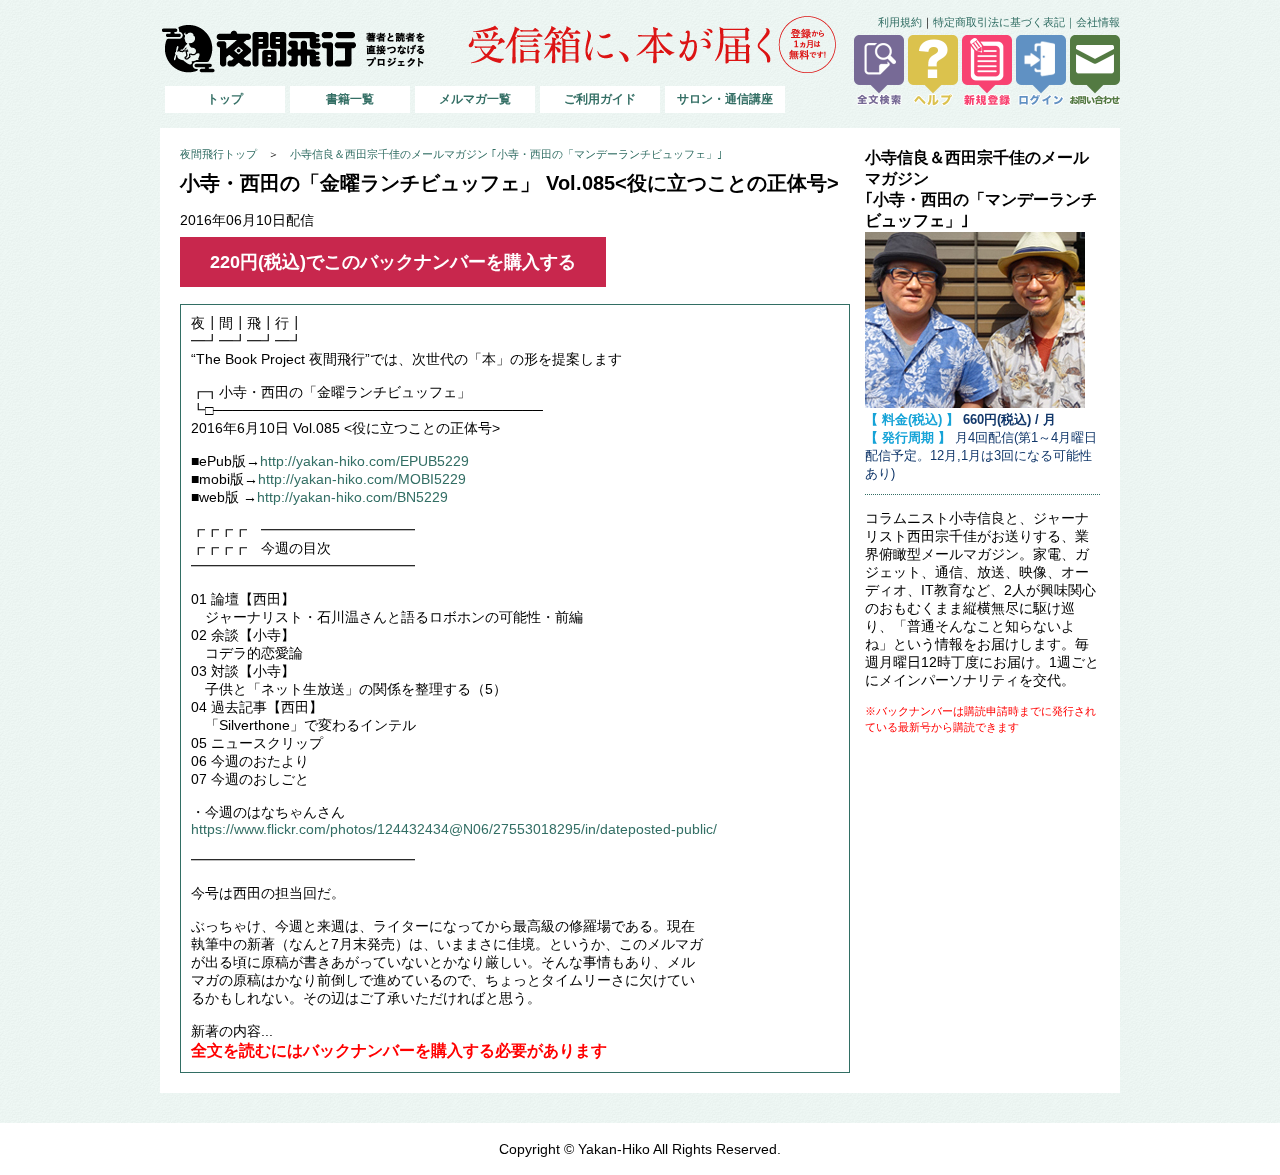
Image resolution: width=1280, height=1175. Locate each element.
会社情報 (1098, 22)
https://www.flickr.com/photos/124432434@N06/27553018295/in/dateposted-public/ (454, 829)
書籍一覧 (350, 99)
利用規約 (900, 22)
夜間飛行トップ (218, 154)
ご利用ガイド (600, 99)
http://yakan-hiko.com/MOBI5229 (362, 479)
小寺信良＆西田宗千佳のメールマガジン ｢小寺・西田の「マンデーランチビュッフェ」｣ (506, 154)
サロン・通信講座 (725, 99)
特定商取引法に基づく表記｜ (1004, 22)
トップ (225, 99)
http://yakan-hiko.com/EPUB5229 (364, 461)
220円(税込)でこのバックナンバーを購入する (393, 262)
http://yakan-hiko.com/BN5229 (352, 497)
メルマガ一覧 (475, 99)
